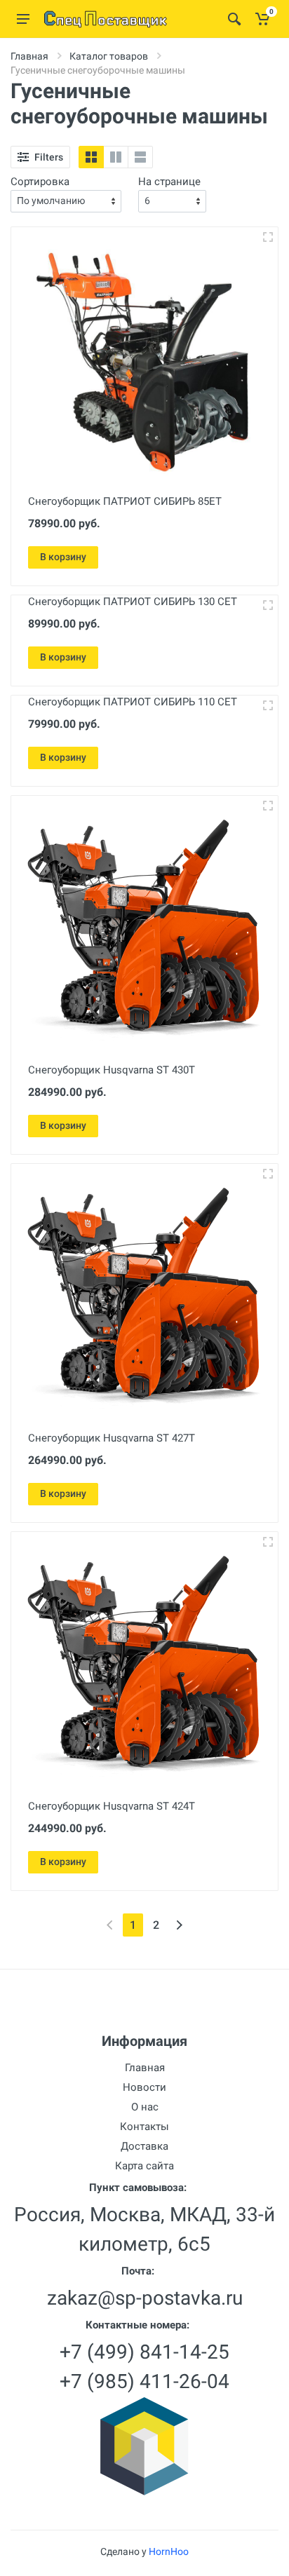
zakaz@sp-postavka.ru (145, 2298)
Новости (144, 2087)
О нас (145, 2107)
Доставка (144, 2146)
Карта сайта (144, 2166)
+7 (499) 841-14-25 (144, 2352)
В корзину (63, 557)
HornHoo (169, 2551)
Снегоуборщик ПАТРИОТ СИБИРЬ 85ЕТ (125, 501)
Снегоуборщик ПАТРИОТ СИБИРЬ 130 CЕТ (133, 602)
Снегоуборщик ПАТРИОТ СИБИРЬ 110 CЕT (133, 702)
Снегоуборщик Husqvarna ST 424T (112, 1806)
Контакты (144, 2127)
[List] (140, 157)
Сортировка (40, 182)
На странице (169, 182)
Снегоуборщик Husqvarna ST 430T (112, 1070)
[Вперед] (179, 1925)
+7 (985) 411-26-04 (144, 2381)
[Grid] (91, 157)
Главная (29, 56)
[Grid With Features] (116, 157)
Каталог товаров (109, 56)
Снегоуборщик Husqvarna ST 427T (112, 1438)
